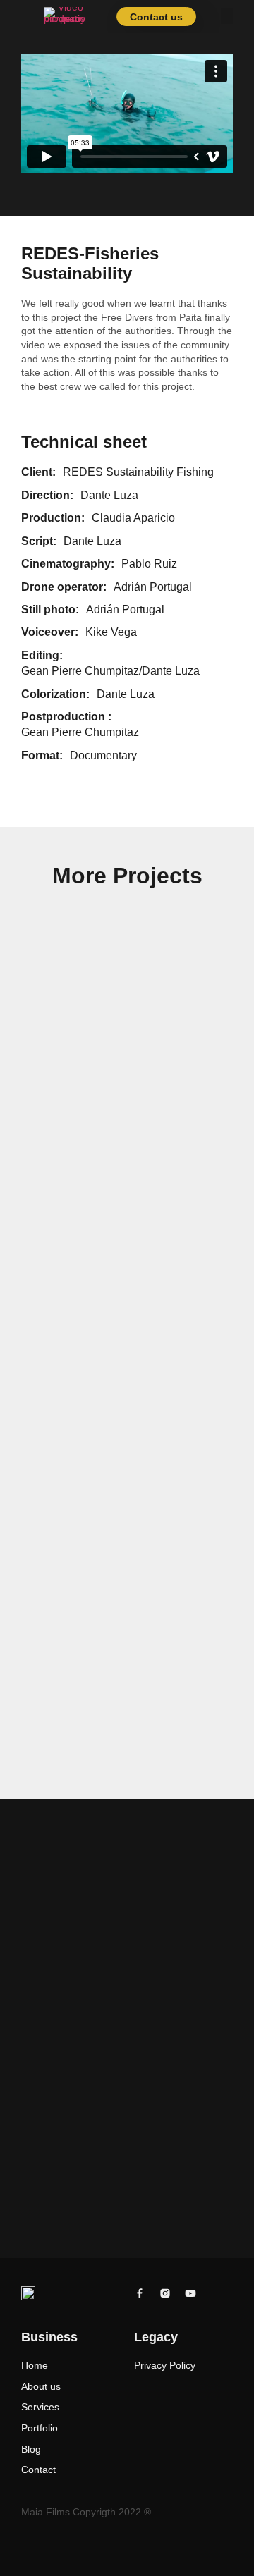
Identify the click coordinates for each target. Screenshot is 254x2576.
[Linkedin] (216, 2293)
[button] (227, 16)
